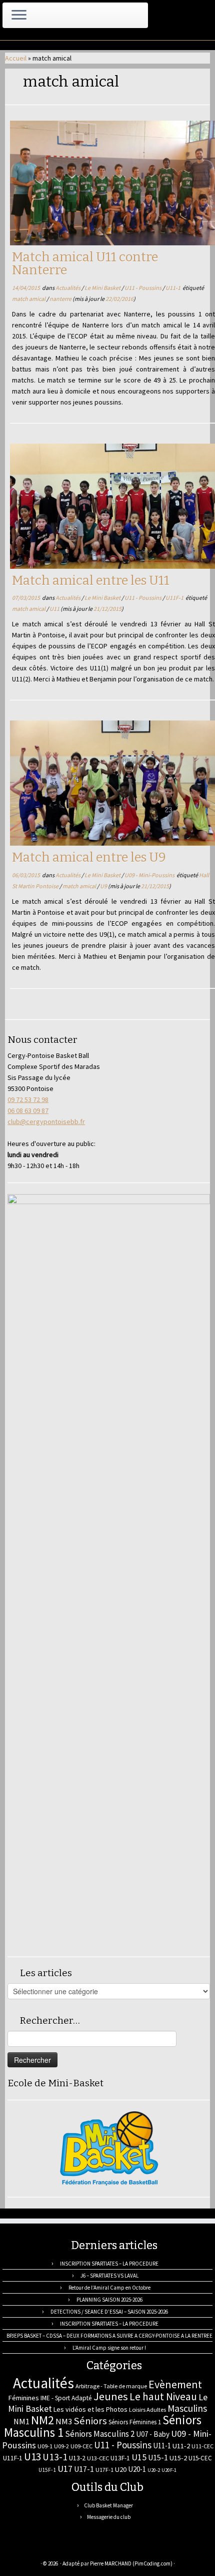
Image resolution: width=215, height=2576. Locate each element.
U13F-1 (120, 2458)
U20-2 (154, 2470)
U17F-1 (104, 2470)
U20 (121, 2469)
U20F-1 (169, 2470)
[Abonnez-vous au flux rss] (15, 2549)
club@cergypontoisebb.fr (46, 1122)
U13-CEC (98, 2458)
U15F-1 (47, 2470)
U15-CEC (200, 2458)
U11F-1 (175, 598)
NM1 (21, 2421)
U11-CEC (202, 2446)
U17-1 (84, 2469)
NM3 (64, 2421)
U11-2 (181, 2446)
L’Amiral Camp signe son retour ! (109, 2348)
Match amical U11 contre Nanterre (85, 264)
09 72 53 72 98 (28, 1099)
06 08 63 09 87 (28, 1111)
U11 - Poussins (143, 288)
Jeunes (111, 2396)
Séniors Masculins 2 (100, 2434)
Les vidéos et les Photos (90, 2409)
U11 (55, 609)
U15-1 (158, 2457)
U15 (139, 2457)
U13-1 (55, 2457)
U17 (65, 2469)
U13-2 (77, 2458)
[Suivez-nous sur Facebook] (48, 2549)
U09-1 (45, 2446)
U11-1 (173, 288)
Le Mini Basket (103, 288)
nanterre (61, 299)
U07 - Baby (153, 2434)
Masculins (187, 2408)
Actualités (68, 288)
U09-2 (61, 2446)
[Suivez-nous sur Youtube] (70, 2549)
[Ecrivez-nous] (26, 2549)
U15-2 (178, 2458)
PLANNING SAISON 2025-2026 (109, 2300)
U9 (104, 886)
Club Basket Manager (108, 2505)
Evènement (175, 2384)
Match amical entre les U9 (89, 857)
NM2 (42, 2420)
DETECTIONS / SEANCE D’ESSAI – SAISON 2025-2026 (109, 2312)
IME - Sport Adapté (66, 2398)
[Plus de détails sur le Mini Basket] (109, 2147)
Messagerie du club (109, 2517)
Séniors (90, 2421)
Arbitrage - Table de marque (111, 2386)
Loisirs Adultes (147, 2410)
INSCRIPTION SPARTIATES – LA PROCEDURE (109, 2264)
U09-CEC (81, 2446)
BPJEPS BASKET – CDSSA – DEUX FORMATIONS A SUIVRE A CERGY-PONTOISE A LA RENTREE (109, 2336)
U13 (32, 2457)
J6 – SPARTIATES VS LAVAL (109, 2276)
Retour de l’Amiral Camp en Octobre (109, 2288)
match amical (29, 299)
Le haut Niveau (163, 2397)
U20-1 (137, 2469)
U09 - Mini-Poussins (150, 875)
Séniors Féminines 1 (135, 2422)
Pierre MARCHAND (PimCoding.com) (131, 2563)
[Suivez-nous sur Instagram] (59, 2549)
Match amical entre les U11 (91, 581)
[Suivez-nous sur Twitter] (37, 2549)
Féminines (23, 2398)
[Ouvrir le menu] (19, 16)
